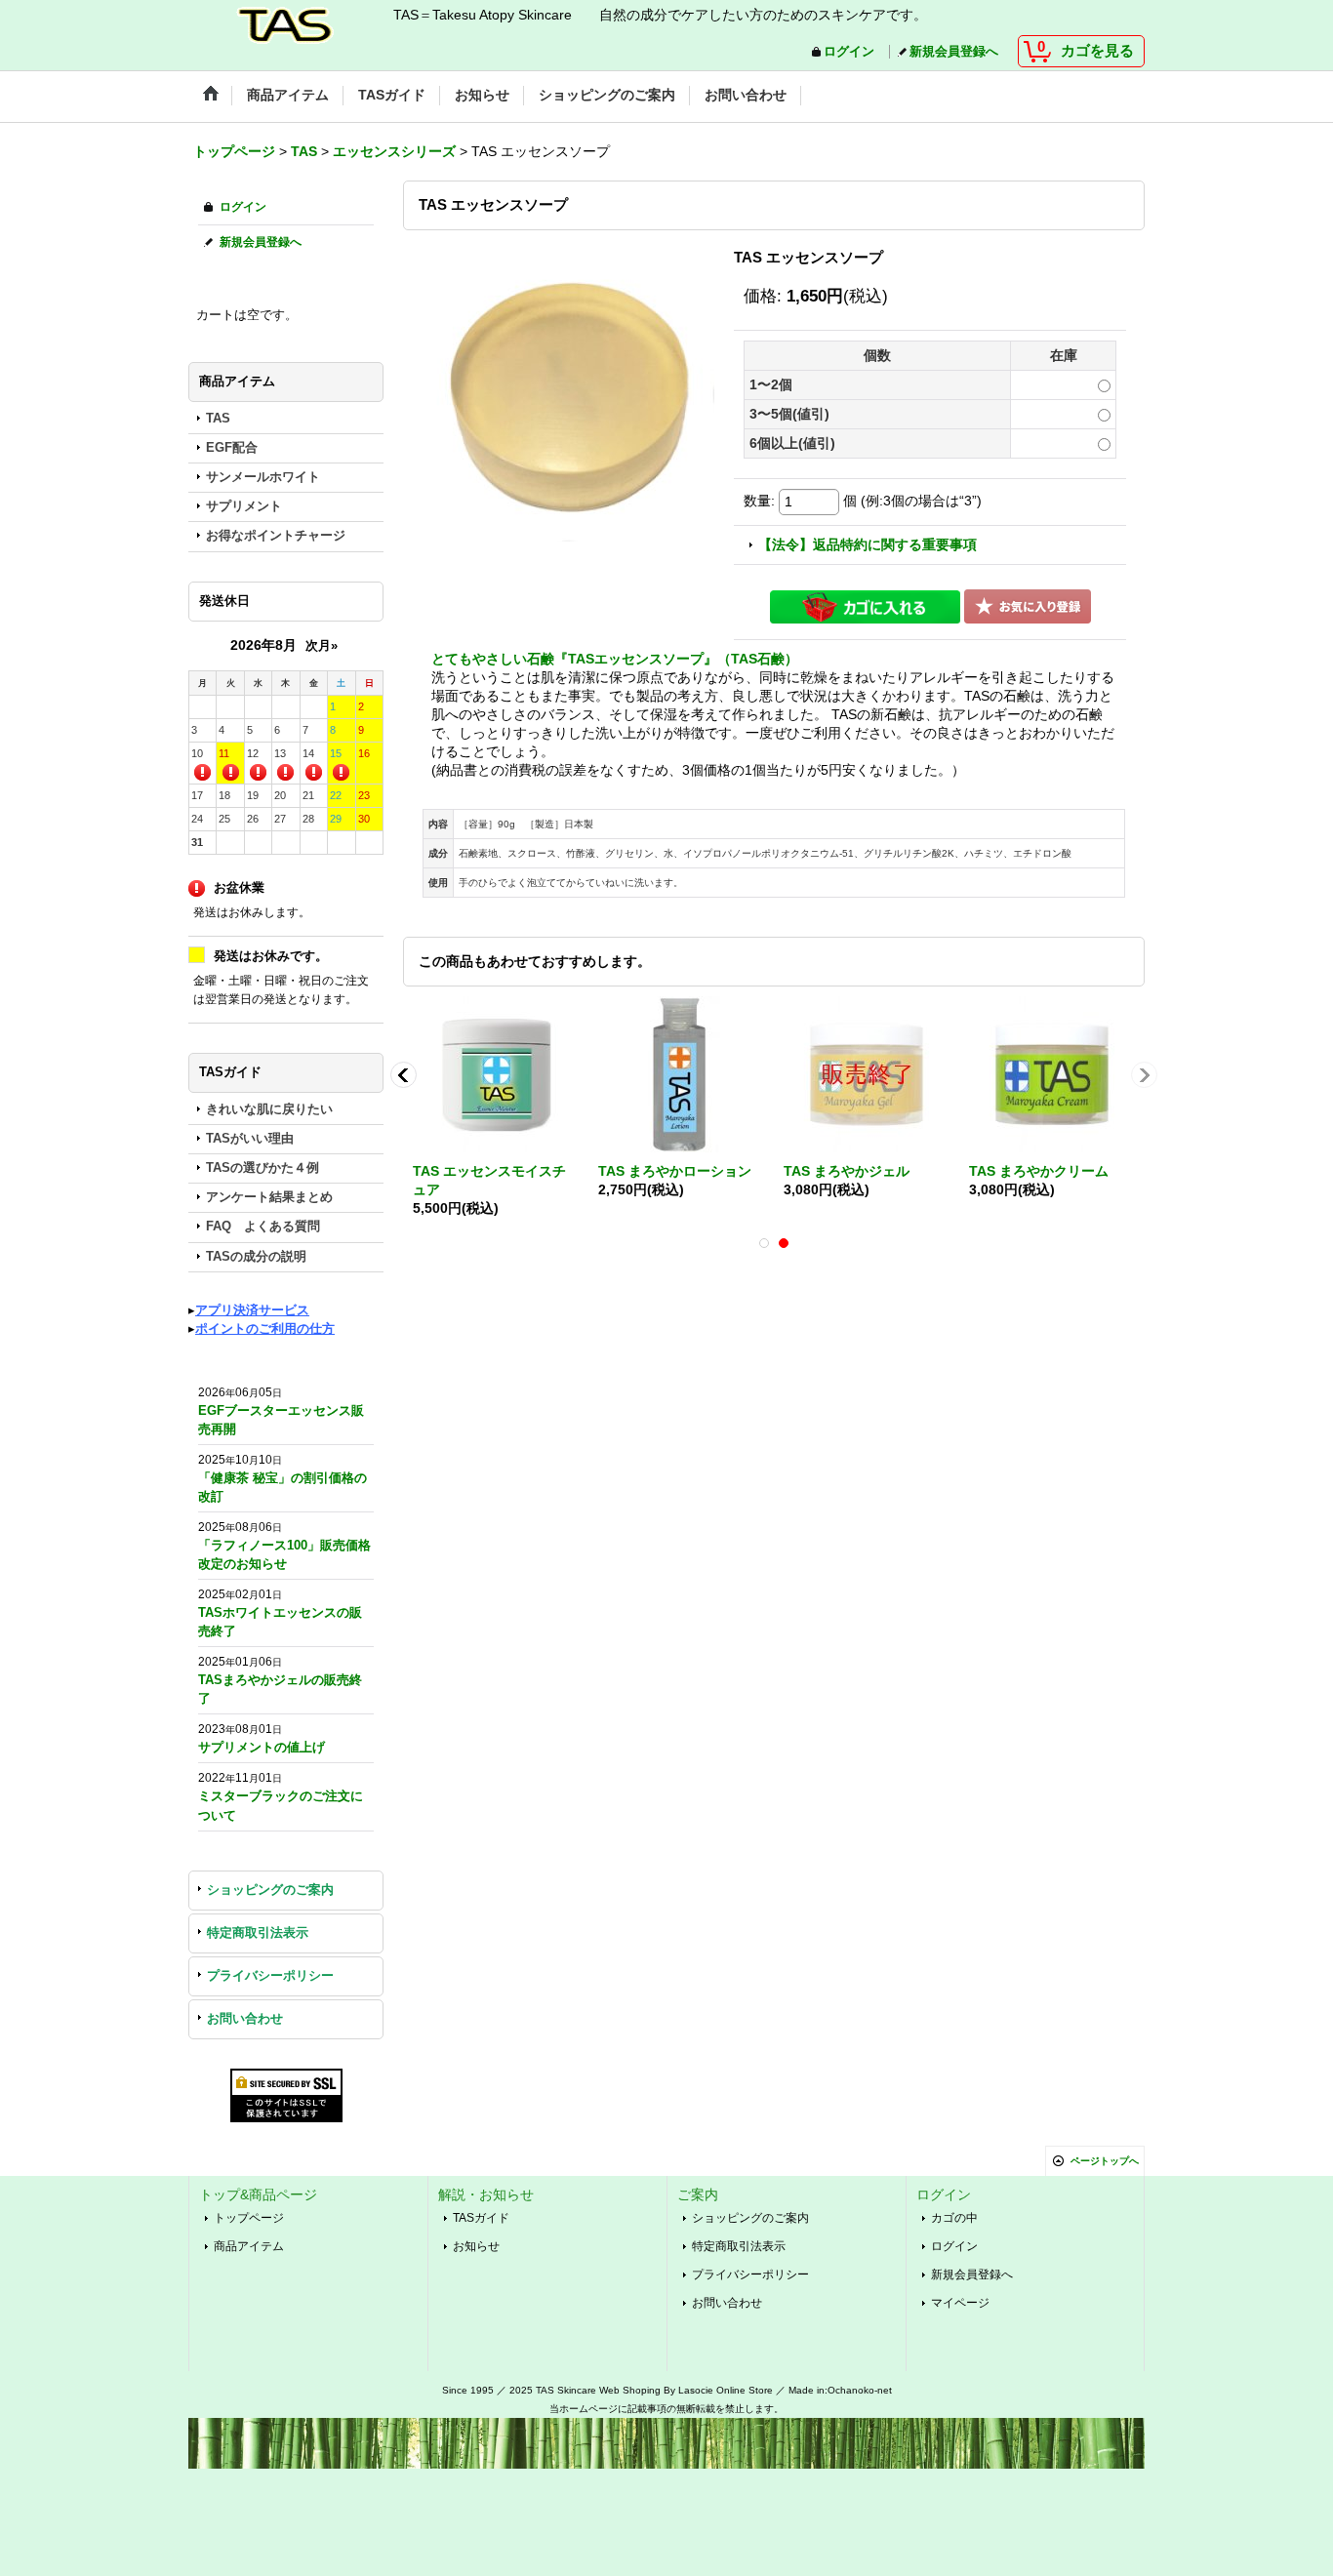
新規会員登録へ (954, 52)
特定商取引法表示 (258, 1933)
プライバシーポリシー (270, 1976)
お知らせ (476, 2246)
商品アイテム (249, 2246)
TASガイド (481, 2218)
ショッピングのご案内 (270, 1890)
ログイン (849, 52)
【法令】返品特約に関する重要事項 (868, 545)
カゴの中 (954, 2218)
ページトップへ (1105, 2161)
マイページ (960, 2303)
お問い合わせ (245, 2019)
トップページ (249, 2218)
